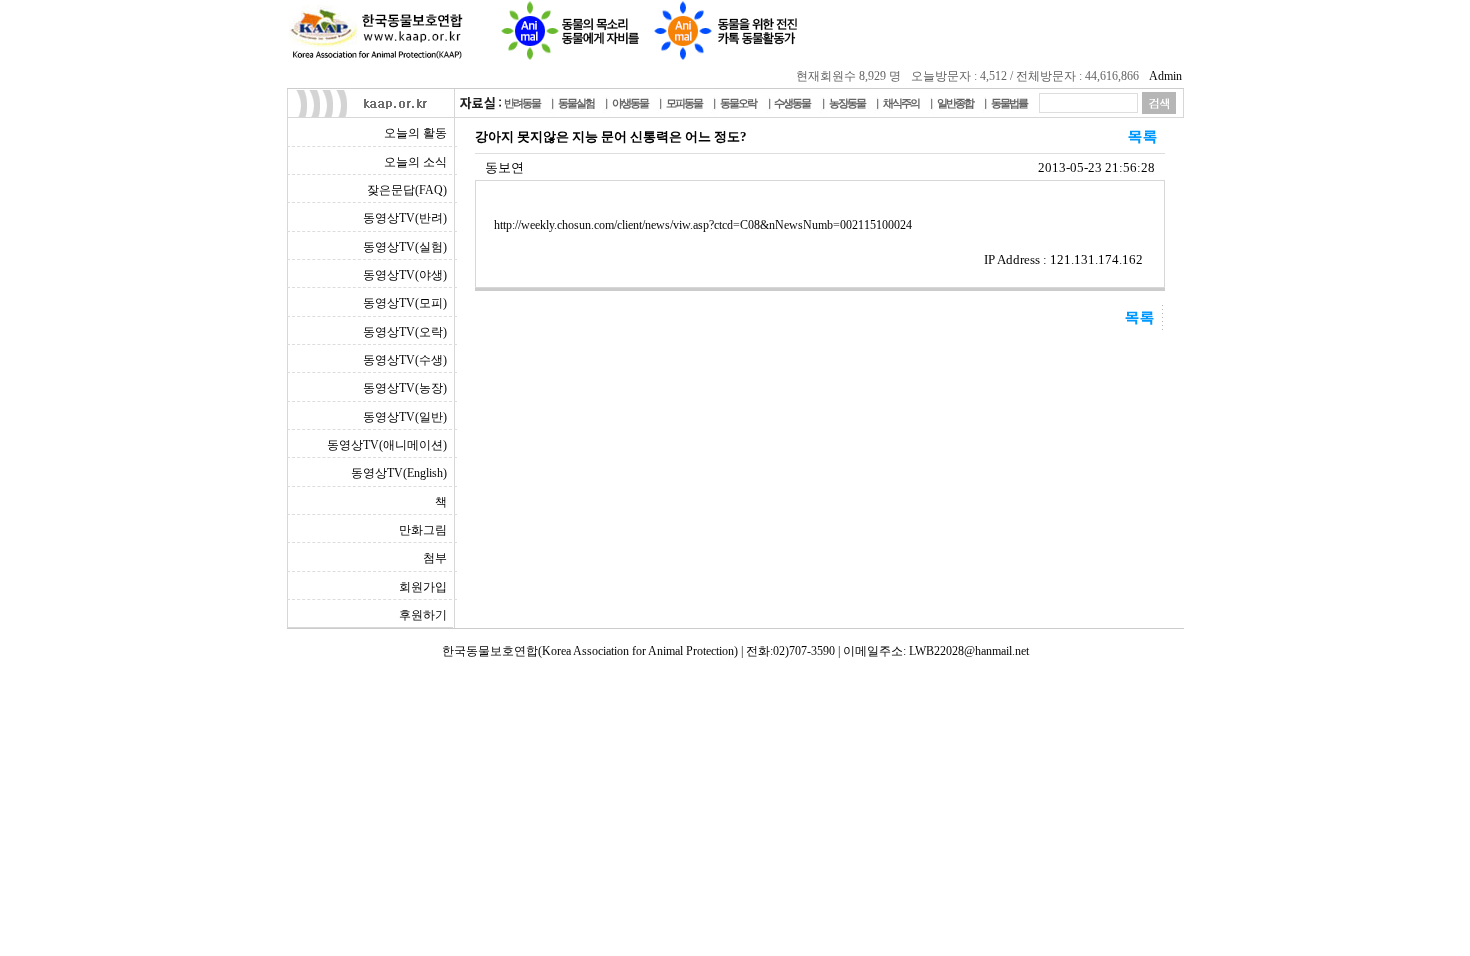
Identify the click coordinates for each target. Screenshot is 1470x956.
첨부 (435, 558)
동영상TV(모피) (405, 303)
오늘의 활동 (415, 133)
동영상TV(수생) (405, 360)
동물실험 (576, 103)
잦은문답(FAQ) (407, 190)
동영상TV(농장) (405, 388)
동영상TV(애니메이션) (387, 445)
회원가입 (423, 587)
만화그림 (423, 530)
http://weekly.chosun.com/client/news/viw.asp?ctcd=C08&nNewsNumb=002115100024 (703, 225)
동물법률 (1009, 103)
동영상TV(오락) (405, 332)
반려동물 (522, 103)
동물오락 (738, 103)
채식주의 (901, 103)
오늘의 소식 (415, 162)
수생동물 (792, 103)
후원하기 (423, 615)
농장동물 (847, 103)
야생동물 (630, 103)
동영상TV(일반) (405, 417)
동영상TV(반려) (405, 218)
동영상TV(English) (399, 473)
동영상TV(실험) (405, 247)
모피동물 (684, 103)
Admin (1165, 76)
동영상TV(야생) (405, 275)
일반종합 (955, 103)
